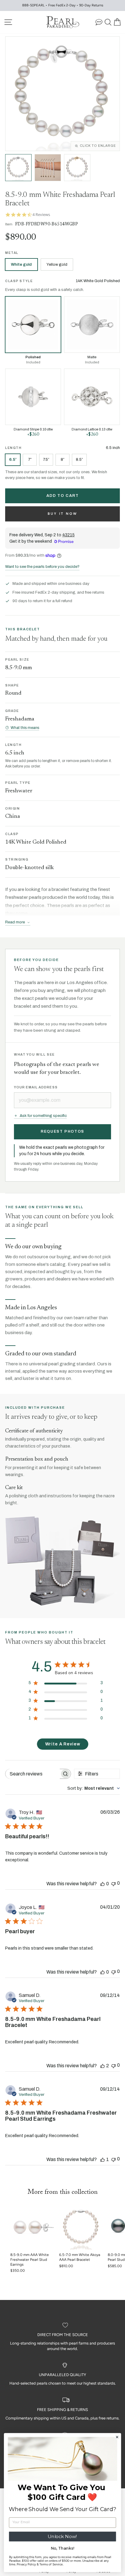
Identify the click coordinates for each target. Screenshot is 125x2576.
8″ (62, 459)
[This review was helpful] (103, 2066)
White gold (21, 265)
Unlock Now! (62, 2536)
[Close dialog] (117, 2437)
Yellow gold (57, 265)
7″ (30, 459)
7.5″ (46, 459)
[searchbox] (33, 1774)
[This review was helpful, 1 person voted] (103, 2159)
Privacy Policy (26, 2564)
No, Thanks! (63, 2548)
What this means (25, 728)
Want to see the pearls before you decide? (42, 567)
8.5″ (79, 459)
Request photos (62, 1131)
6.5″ (13, 459)
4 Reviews (41, 215)
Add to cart (63, 496)
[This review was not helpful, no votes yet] (113, 1883)
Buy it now (63, 514)
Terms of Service (51, 2564)
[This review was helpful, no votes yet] (103, 1884)
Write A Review (63, 1744)
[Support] (99, 22)
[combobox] (94, 1788)
